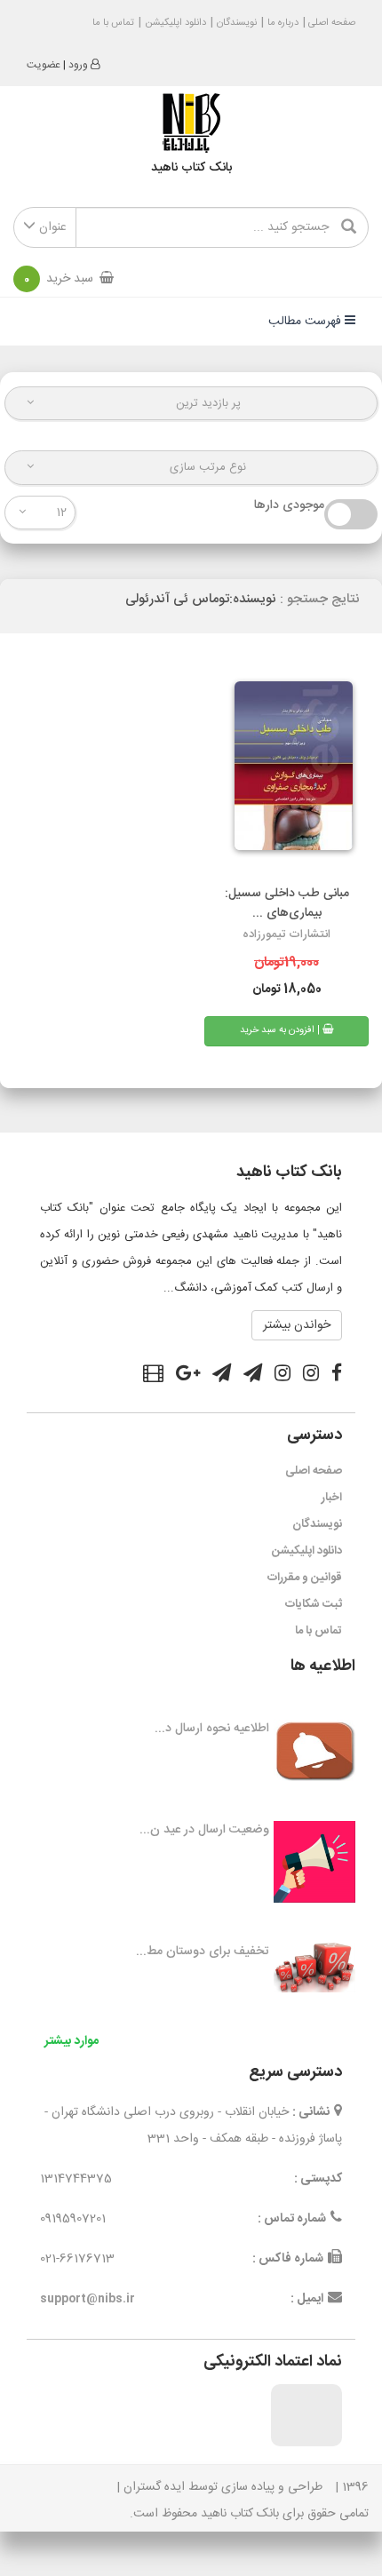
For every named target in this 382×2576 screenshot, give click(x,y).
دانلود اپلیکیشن (175, 23)
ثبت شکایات (314, 1604)
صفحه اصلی (330, 23)
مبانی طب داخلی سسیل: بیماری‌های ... (287, 903)
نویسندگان (237, 23)
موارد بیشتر (72, 2041)
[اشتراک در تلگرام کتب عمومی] (253, 1376)
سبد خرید (59, 279)
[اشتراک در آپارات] (153, 1376)
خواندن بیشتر (297, 1325)
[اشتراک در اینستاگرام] (311, 1376)
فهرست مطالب (306, 322)
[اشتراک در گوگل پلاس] (188, 1376)
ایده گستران (154, 2487)
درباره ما (283, 23)
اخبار (332, 1498)
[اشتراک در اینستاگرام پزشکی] (283, 1376)
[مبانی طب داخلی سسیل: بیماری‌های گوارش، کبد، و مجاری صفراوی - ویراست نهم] (286, 773)
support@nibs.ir (88, 2299)
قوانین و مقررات (305, 1578)
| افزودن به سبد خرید (281, 1030)
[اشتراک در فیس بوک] (337, 1376)
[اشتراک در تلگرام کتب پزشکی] (222, 1376)
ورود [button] (78, 65)
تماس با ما (113, 23)
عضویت (44, 65)
